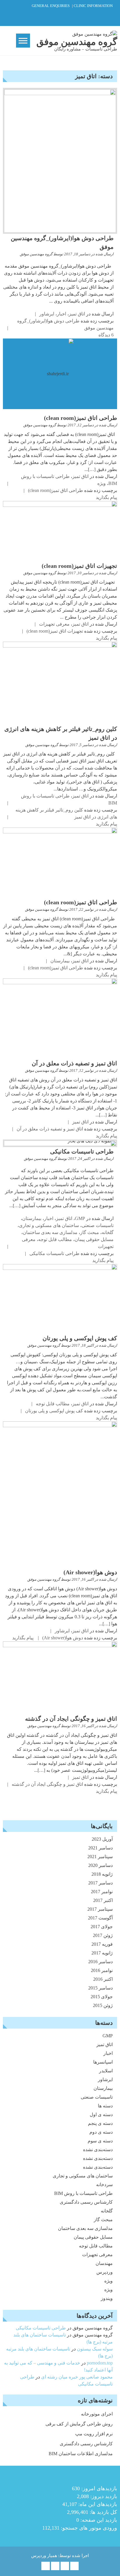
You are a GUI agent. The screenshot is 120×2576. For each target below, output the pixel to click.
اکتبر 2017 (103, 1900)
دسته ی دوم (101, 2132)
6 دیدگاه (106, 335)
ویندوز (107, 2298)
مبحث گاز (90, 1232)
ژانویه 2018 (102, 1874)
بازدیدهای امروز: (98, 2488)
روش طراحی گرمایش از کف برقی (79, 2424)
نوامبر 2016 (102, 1970)
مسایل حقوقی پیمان (94, 1239)
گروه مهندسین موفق (36, 254)
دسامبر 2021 (100, 1848)
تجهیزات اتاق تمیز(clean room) (79, 566)
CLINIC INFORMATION (93, 6)
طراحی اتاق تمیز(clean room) (81, 418)
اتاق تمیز (77, 314)
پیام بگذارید (106, 497)
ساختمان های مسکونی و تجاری (49, 1225)
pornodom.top (100, 2363)
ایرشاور (47, 314)
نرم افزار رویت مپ (94, 2434)
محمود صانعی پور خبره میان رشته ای (77, 2377)
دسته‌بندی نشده (98, 2150)
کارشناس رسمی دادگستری (86, 2202)
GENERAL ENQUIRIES (51, 6)
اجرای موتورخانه (97, 2414)
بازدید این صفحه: (98, 2520)
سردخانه (104, 2185)
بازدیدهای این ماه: (97, 2504)
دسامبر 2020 (100, 1865)
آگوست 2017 (100, 1918)
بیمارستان (60, 961)
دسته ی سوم (100, 2141)
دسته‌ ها (105, 2106)
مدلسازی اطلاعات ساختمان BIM (81, 2454)
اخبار (61, 314)
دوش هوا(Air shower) (90, 1572)
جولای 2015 (102, 1997)
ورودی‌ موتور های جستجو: (88, 2528)
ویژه (102, 483)
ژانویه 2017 (102, 1953)
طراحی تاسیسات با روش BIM (83, 2193)
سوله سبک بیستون (95, 2349)
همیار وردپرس (44, 2556)
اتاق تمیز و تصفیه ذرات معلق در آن (74, 1063)
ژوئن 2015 (103, 2005)
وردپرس (105, 2272)
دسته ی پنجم (100, 2123)
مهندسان (104, 2263)
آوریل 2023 (102, 1839)
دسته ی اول (101, 2115)
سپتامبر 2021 (100, 1857)
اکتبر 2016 (103, 1979)
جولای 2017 (102, 1927)
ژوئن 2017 (103, 1935)
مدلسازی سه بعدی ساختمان (50, 1232)
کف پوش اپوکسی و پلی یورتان (80, 1338)
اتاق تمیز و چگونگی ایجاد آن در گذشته (71, 1719)
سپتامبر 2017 (100, 1909)
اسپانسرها (103, 2062)
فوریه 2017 (102, 1944)
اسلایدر (106, 2071)
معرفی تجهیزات (54, 624)
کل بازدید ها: (103, 2512)
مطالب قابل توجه (55, 1239)
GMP (80, 1218)
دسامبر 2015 (100, 1988)
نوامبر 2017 (102, 1892)
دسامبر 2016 (100, 1962)
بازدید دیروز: (103, 2496)
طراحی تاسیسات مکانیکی (82, 1151)
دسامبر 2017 (100, 1883)
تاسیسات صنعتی (98, 1225)
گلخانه (108, 1232)
